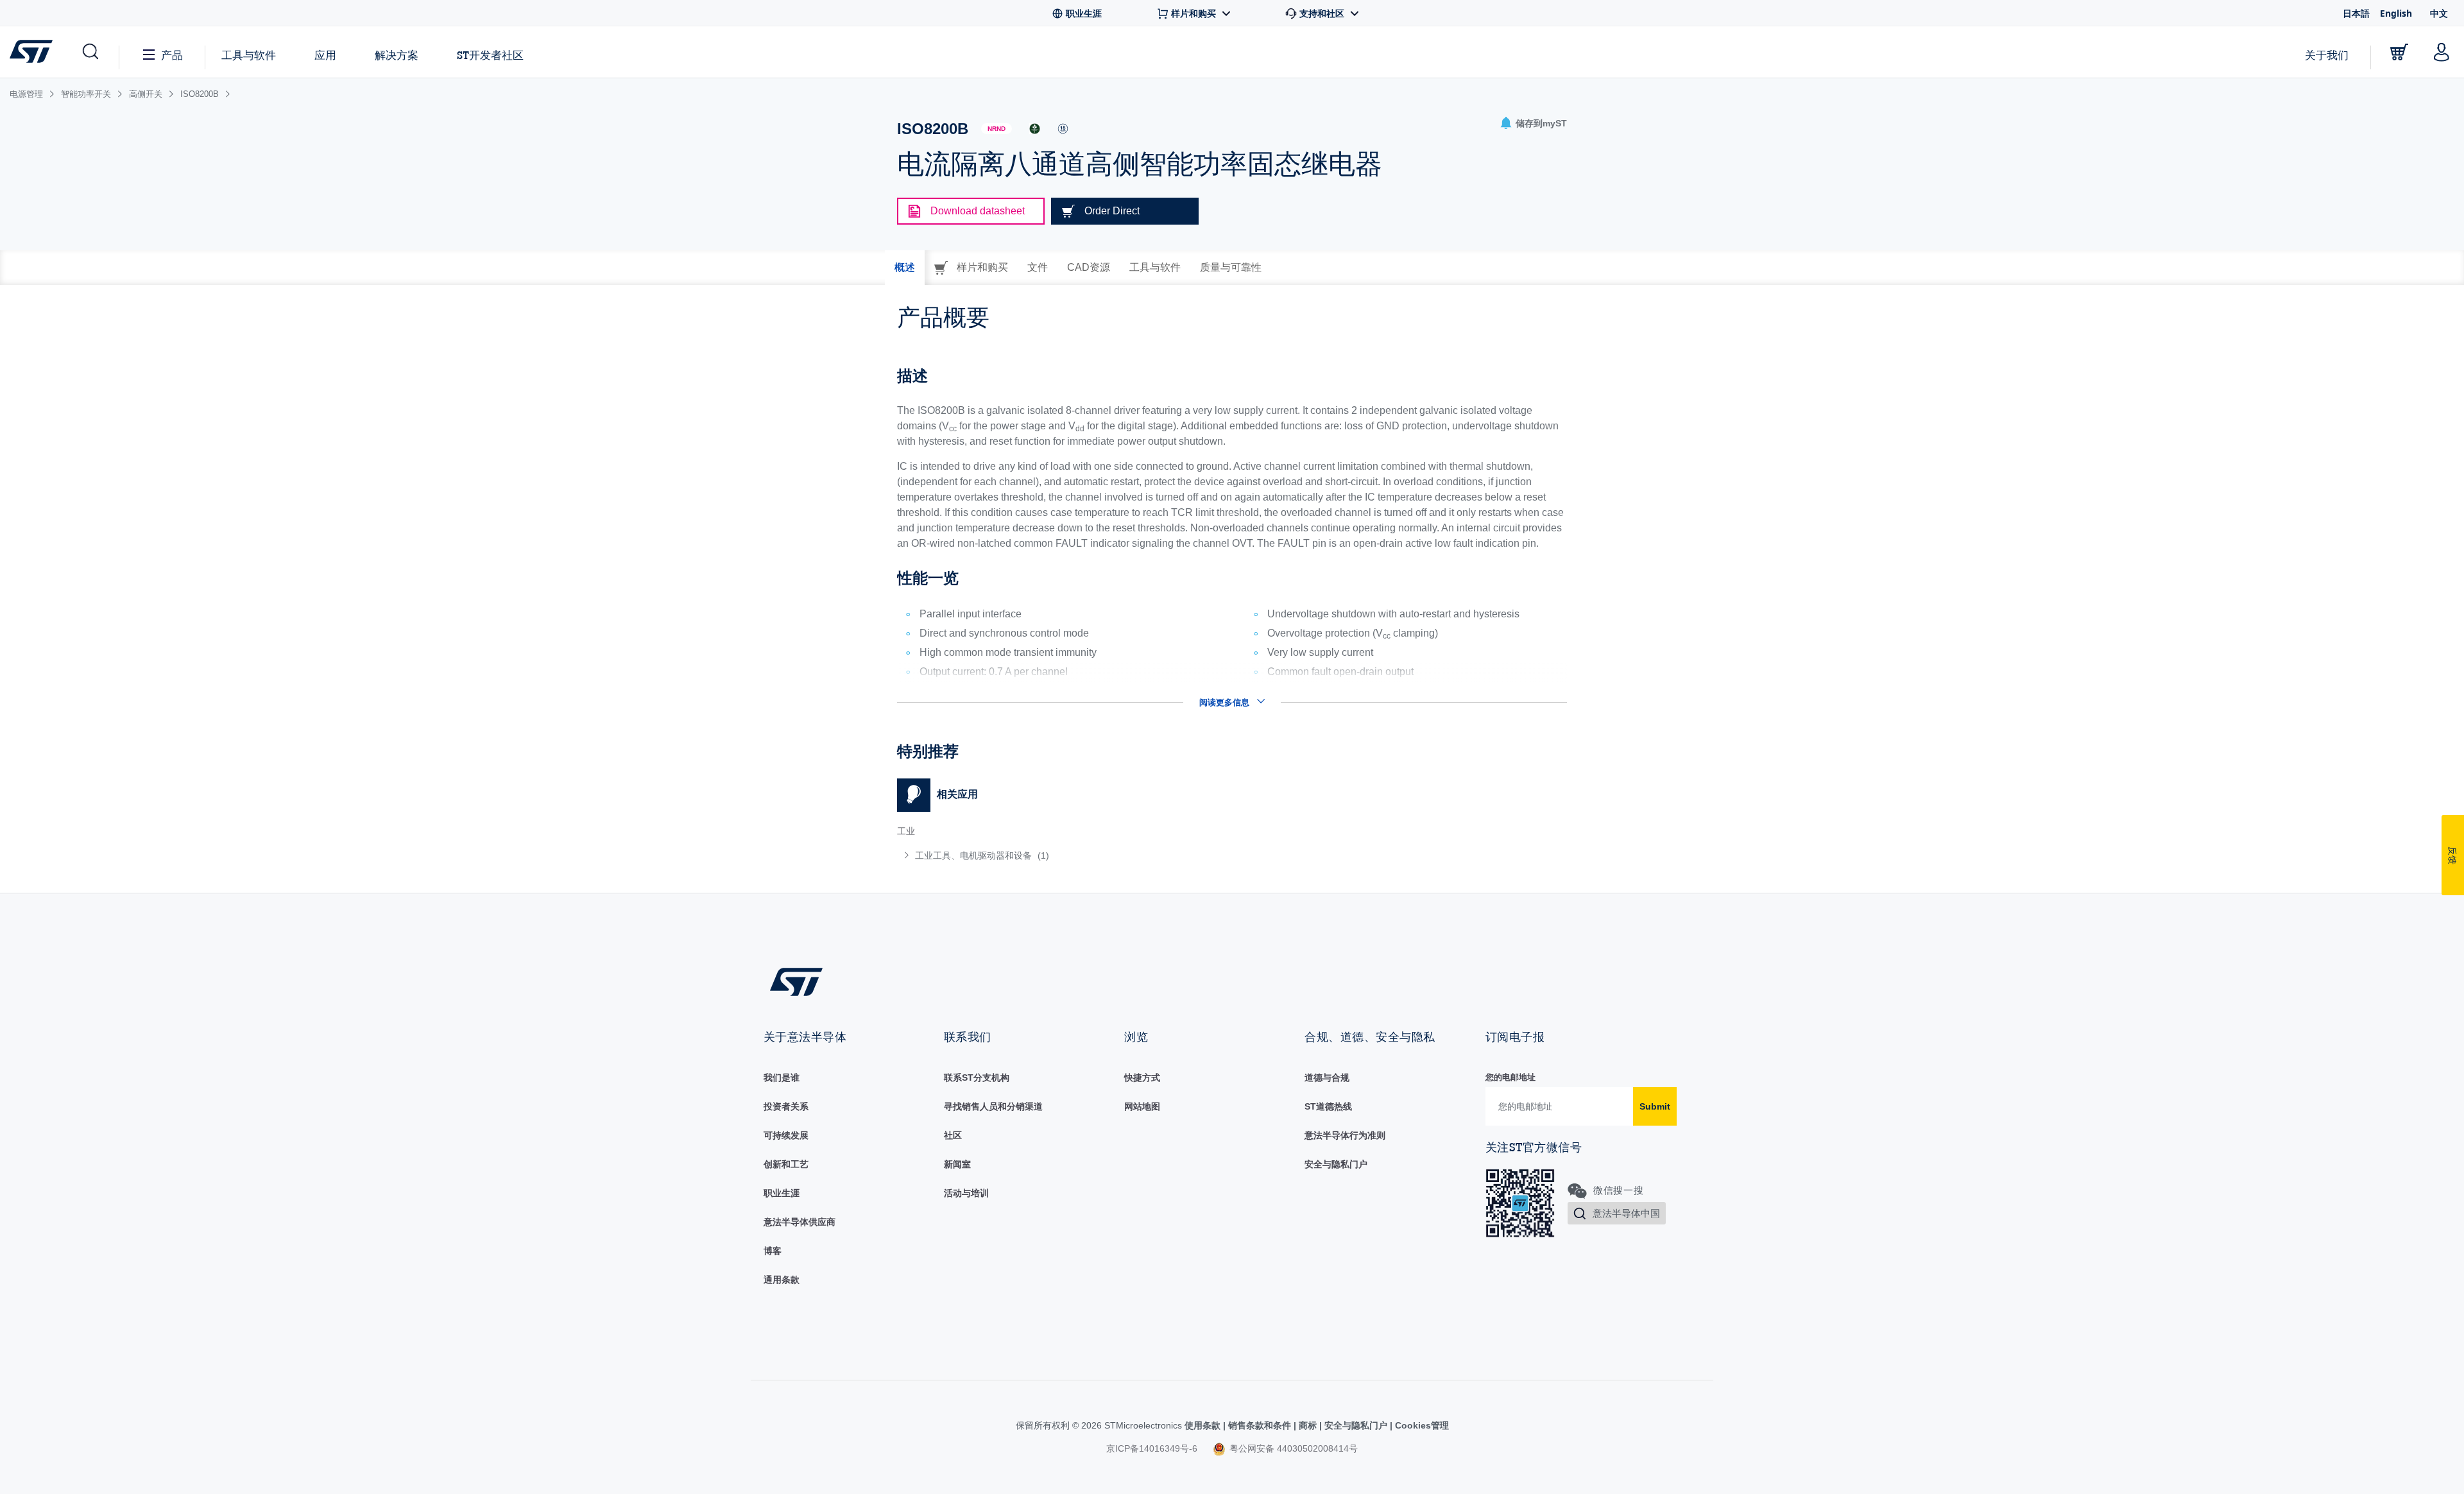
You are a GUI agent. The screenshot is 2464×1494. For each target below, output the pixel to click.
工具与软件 (249, 55)
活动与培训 (966, 1193)
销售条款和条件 (1260, 1425)
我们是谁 (782, 1078)
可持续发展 (786, 1135)
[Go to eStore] (2399, 52)
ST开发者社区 (490, 55)
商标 (1308, 1425)
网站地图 (1142, 1106)
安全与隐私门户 (1336, 1164)
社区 (953, 1135)
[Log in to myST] (2442, 52)
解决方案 (397, 55)
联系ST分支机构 (977, 1078)
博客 (773, 1251)
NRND (997, 129)
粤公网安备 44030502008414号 (1292, 1448)
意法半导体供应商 (800, 1222)
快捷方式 (1142, 1078)
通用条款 (782, 1280)
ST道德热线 (1328, 1106)
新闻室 (957, 1164)
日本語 (2356, 13)
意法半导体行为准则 (1345, 1135)
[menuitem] (1058, 855)
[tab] (905, 268)
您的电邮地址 (1510, 1077)
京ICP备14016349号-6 (1152, 1448)
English (2396, 13)
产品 (172, 55)
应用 (325, 55)
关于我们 (2327, 55)
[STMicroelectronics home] (34, 51)
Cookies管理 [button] (1421, 1425)
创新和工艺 (786, 1164)
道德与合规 (1327, 1078)
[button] (90, 52)
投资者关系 (786, 1106)
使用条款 (1204, 1425)
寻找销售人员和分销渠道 (993, 1106)
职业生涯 (782, 1193)
